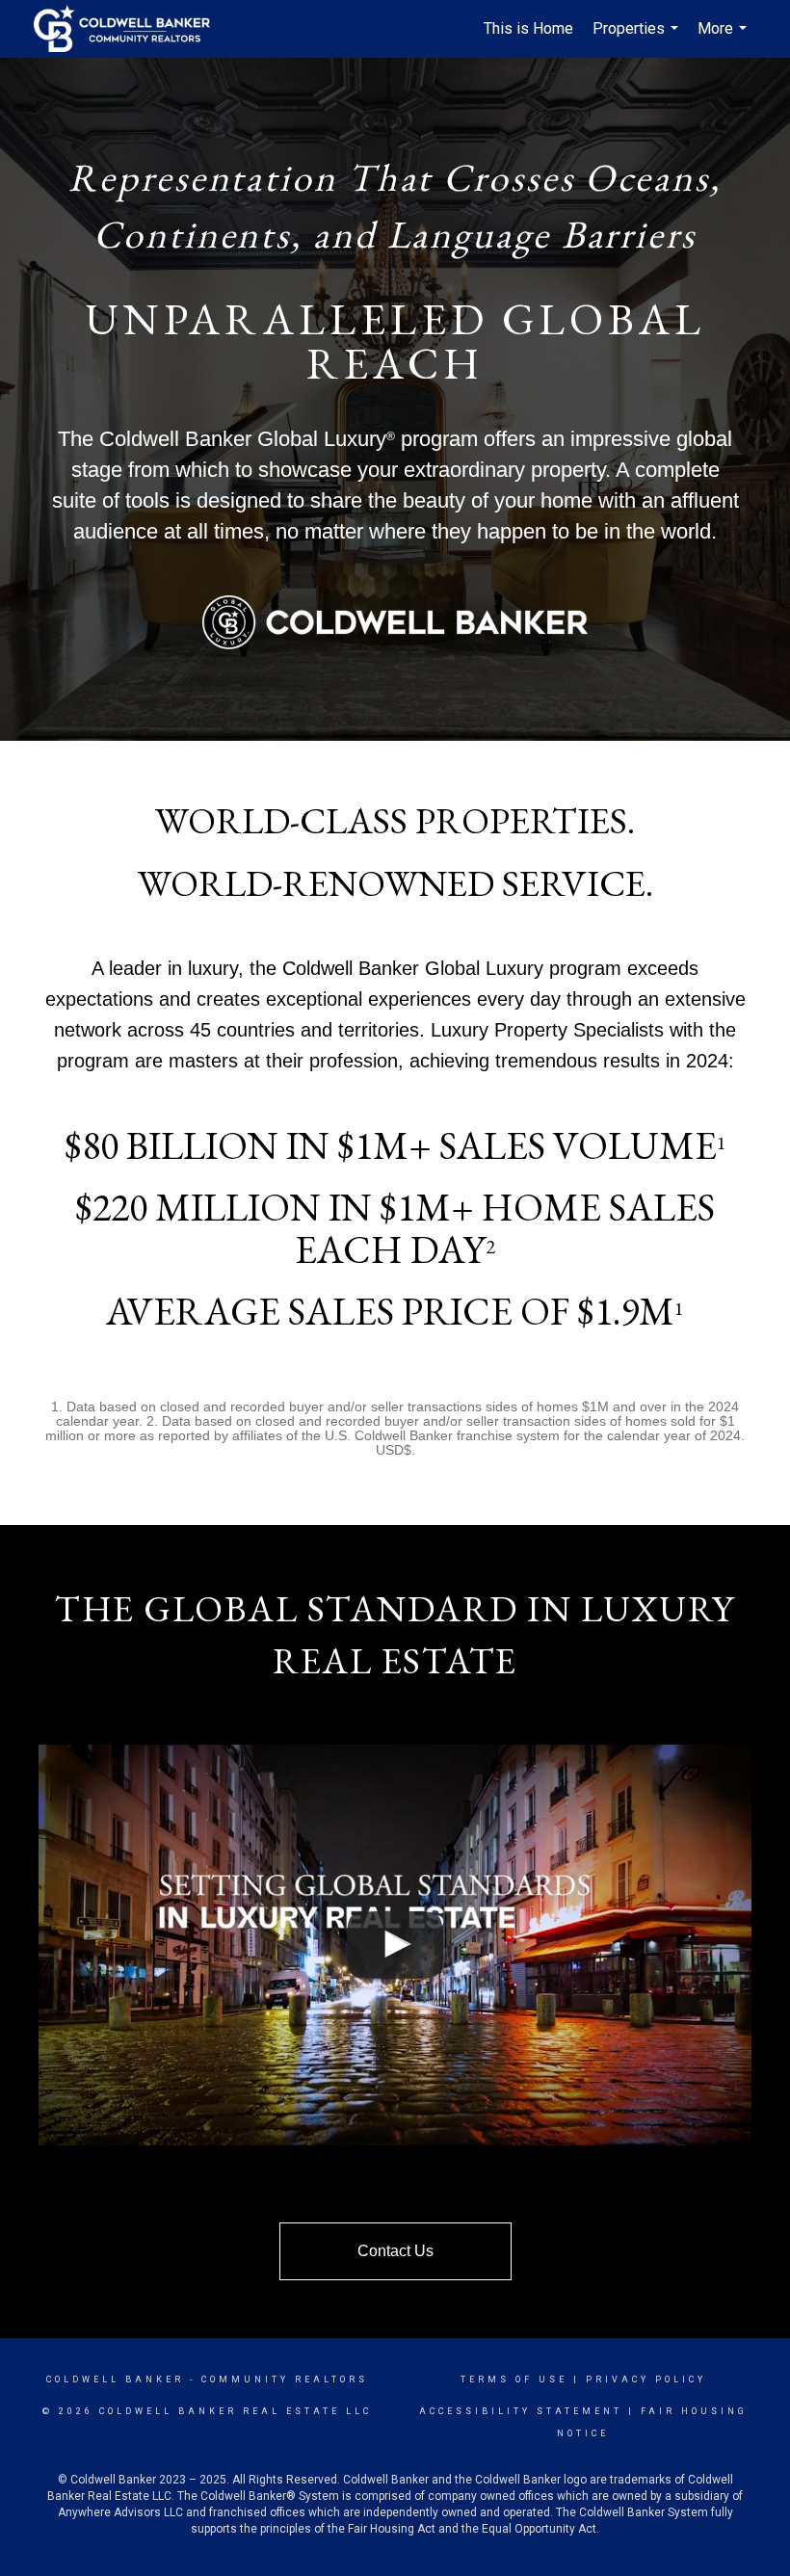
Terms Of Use (514, 2379)
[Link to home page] (132, 29)
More (724, 39)
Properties (638, 39)
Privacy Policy (646, 2379)
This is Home (528, 28)
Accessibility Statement (521, 2411)
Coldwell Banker (115, 2379)
